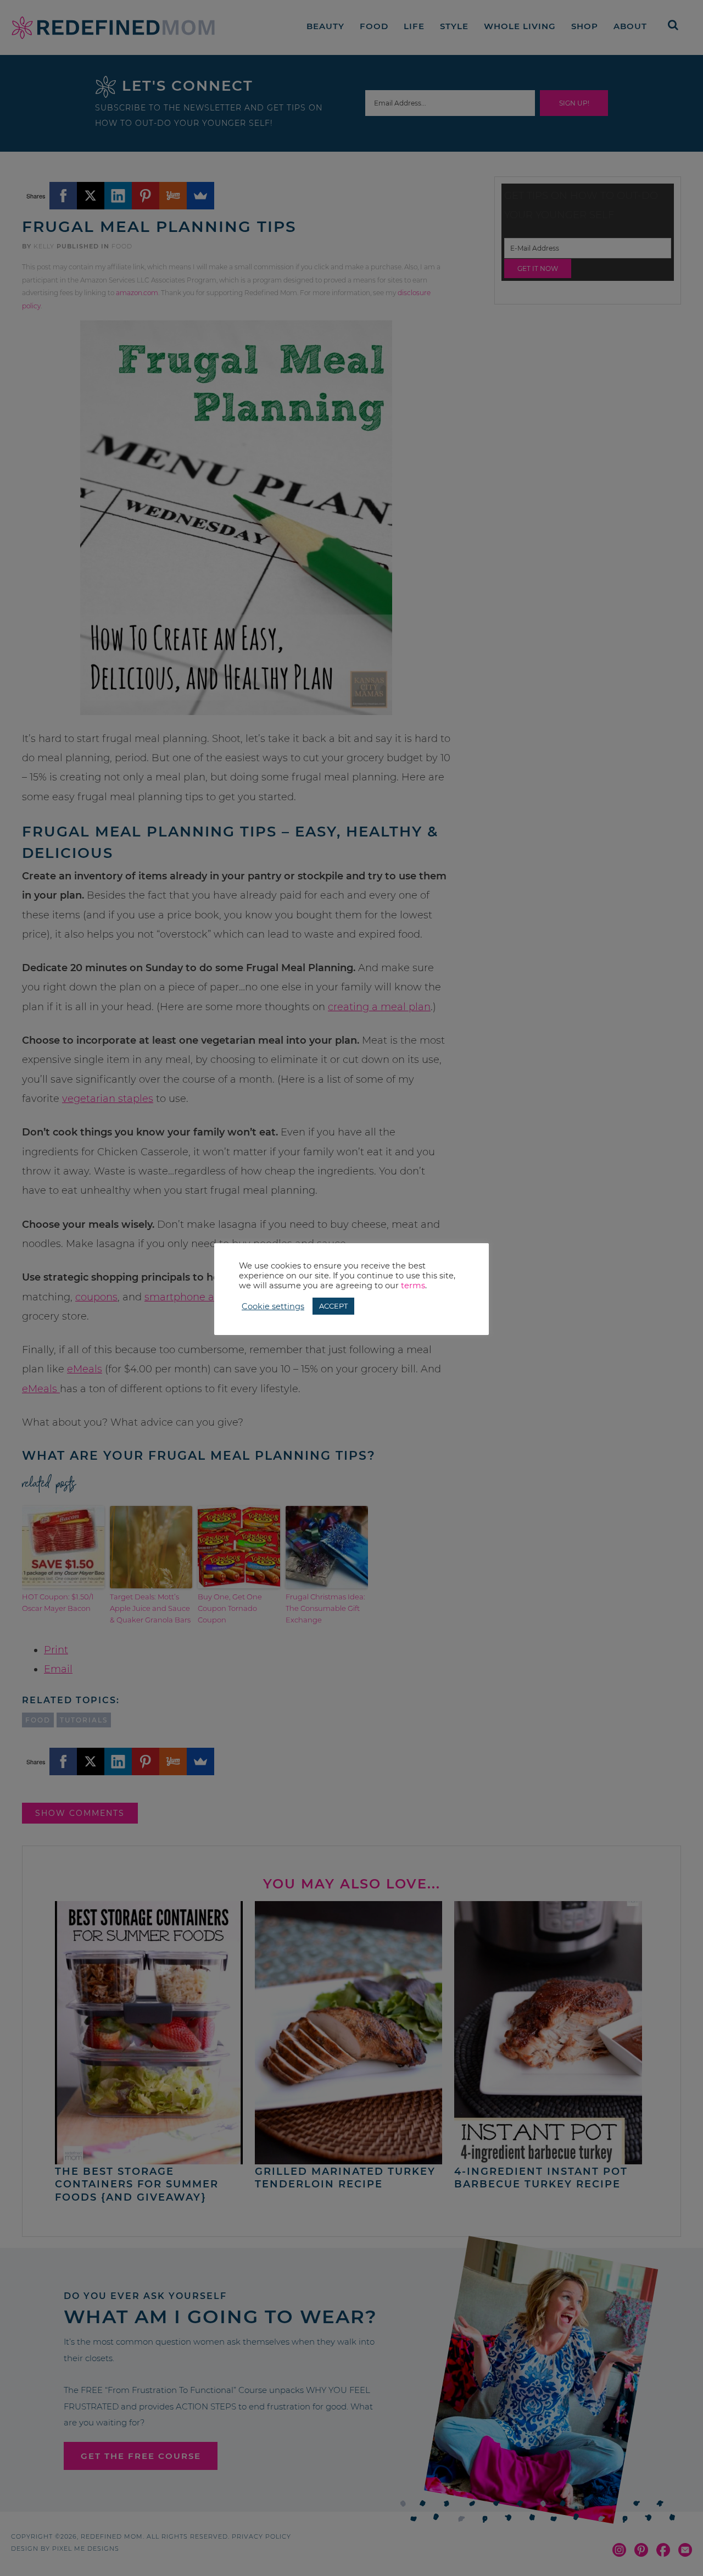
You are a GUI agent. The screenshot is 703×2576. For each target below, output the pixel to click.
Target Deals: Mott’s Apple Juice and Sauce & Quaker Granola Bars (150, 1608)
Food (122, 246)
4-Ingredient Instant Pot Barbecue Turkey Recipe (541, 2178)
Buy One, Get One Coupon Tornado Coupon (230, 1608)
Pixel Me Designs (86, 2549)
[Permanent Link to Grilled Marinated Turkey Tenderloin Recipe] (349, 2159)
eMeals (85, 1369)
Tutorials (84, 1720)
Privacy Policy (261, 2536)
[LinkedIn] (118, 196)
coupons (96, 1297)
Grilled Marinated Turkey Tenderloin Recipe (345, 2178)
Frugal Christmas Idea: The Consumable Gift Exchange (325, 1608)
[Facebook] (63, 196)
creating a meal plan (379, 1007)
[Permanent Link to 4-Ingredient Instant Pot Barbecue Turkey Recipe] (548, 2159)
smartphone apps (188, 1297)
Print (56, 1650)
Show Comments (80, 1813)
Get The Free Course (141, 2456)
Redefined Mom (113, 27)
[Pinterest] (146, 196)
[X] (91, 196)
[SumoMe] (200, 196)
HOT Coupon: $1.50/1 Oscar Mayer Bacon (58, 1602)
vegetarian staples (108, 1099)
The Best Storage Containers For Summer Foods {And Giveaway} (137, 2184)
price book (390, 1277)
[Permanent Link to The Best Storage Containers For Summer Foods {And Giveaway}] (149, 2159)
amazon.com (137, 293)
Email (58, 1669)
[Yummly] (173, 196)
